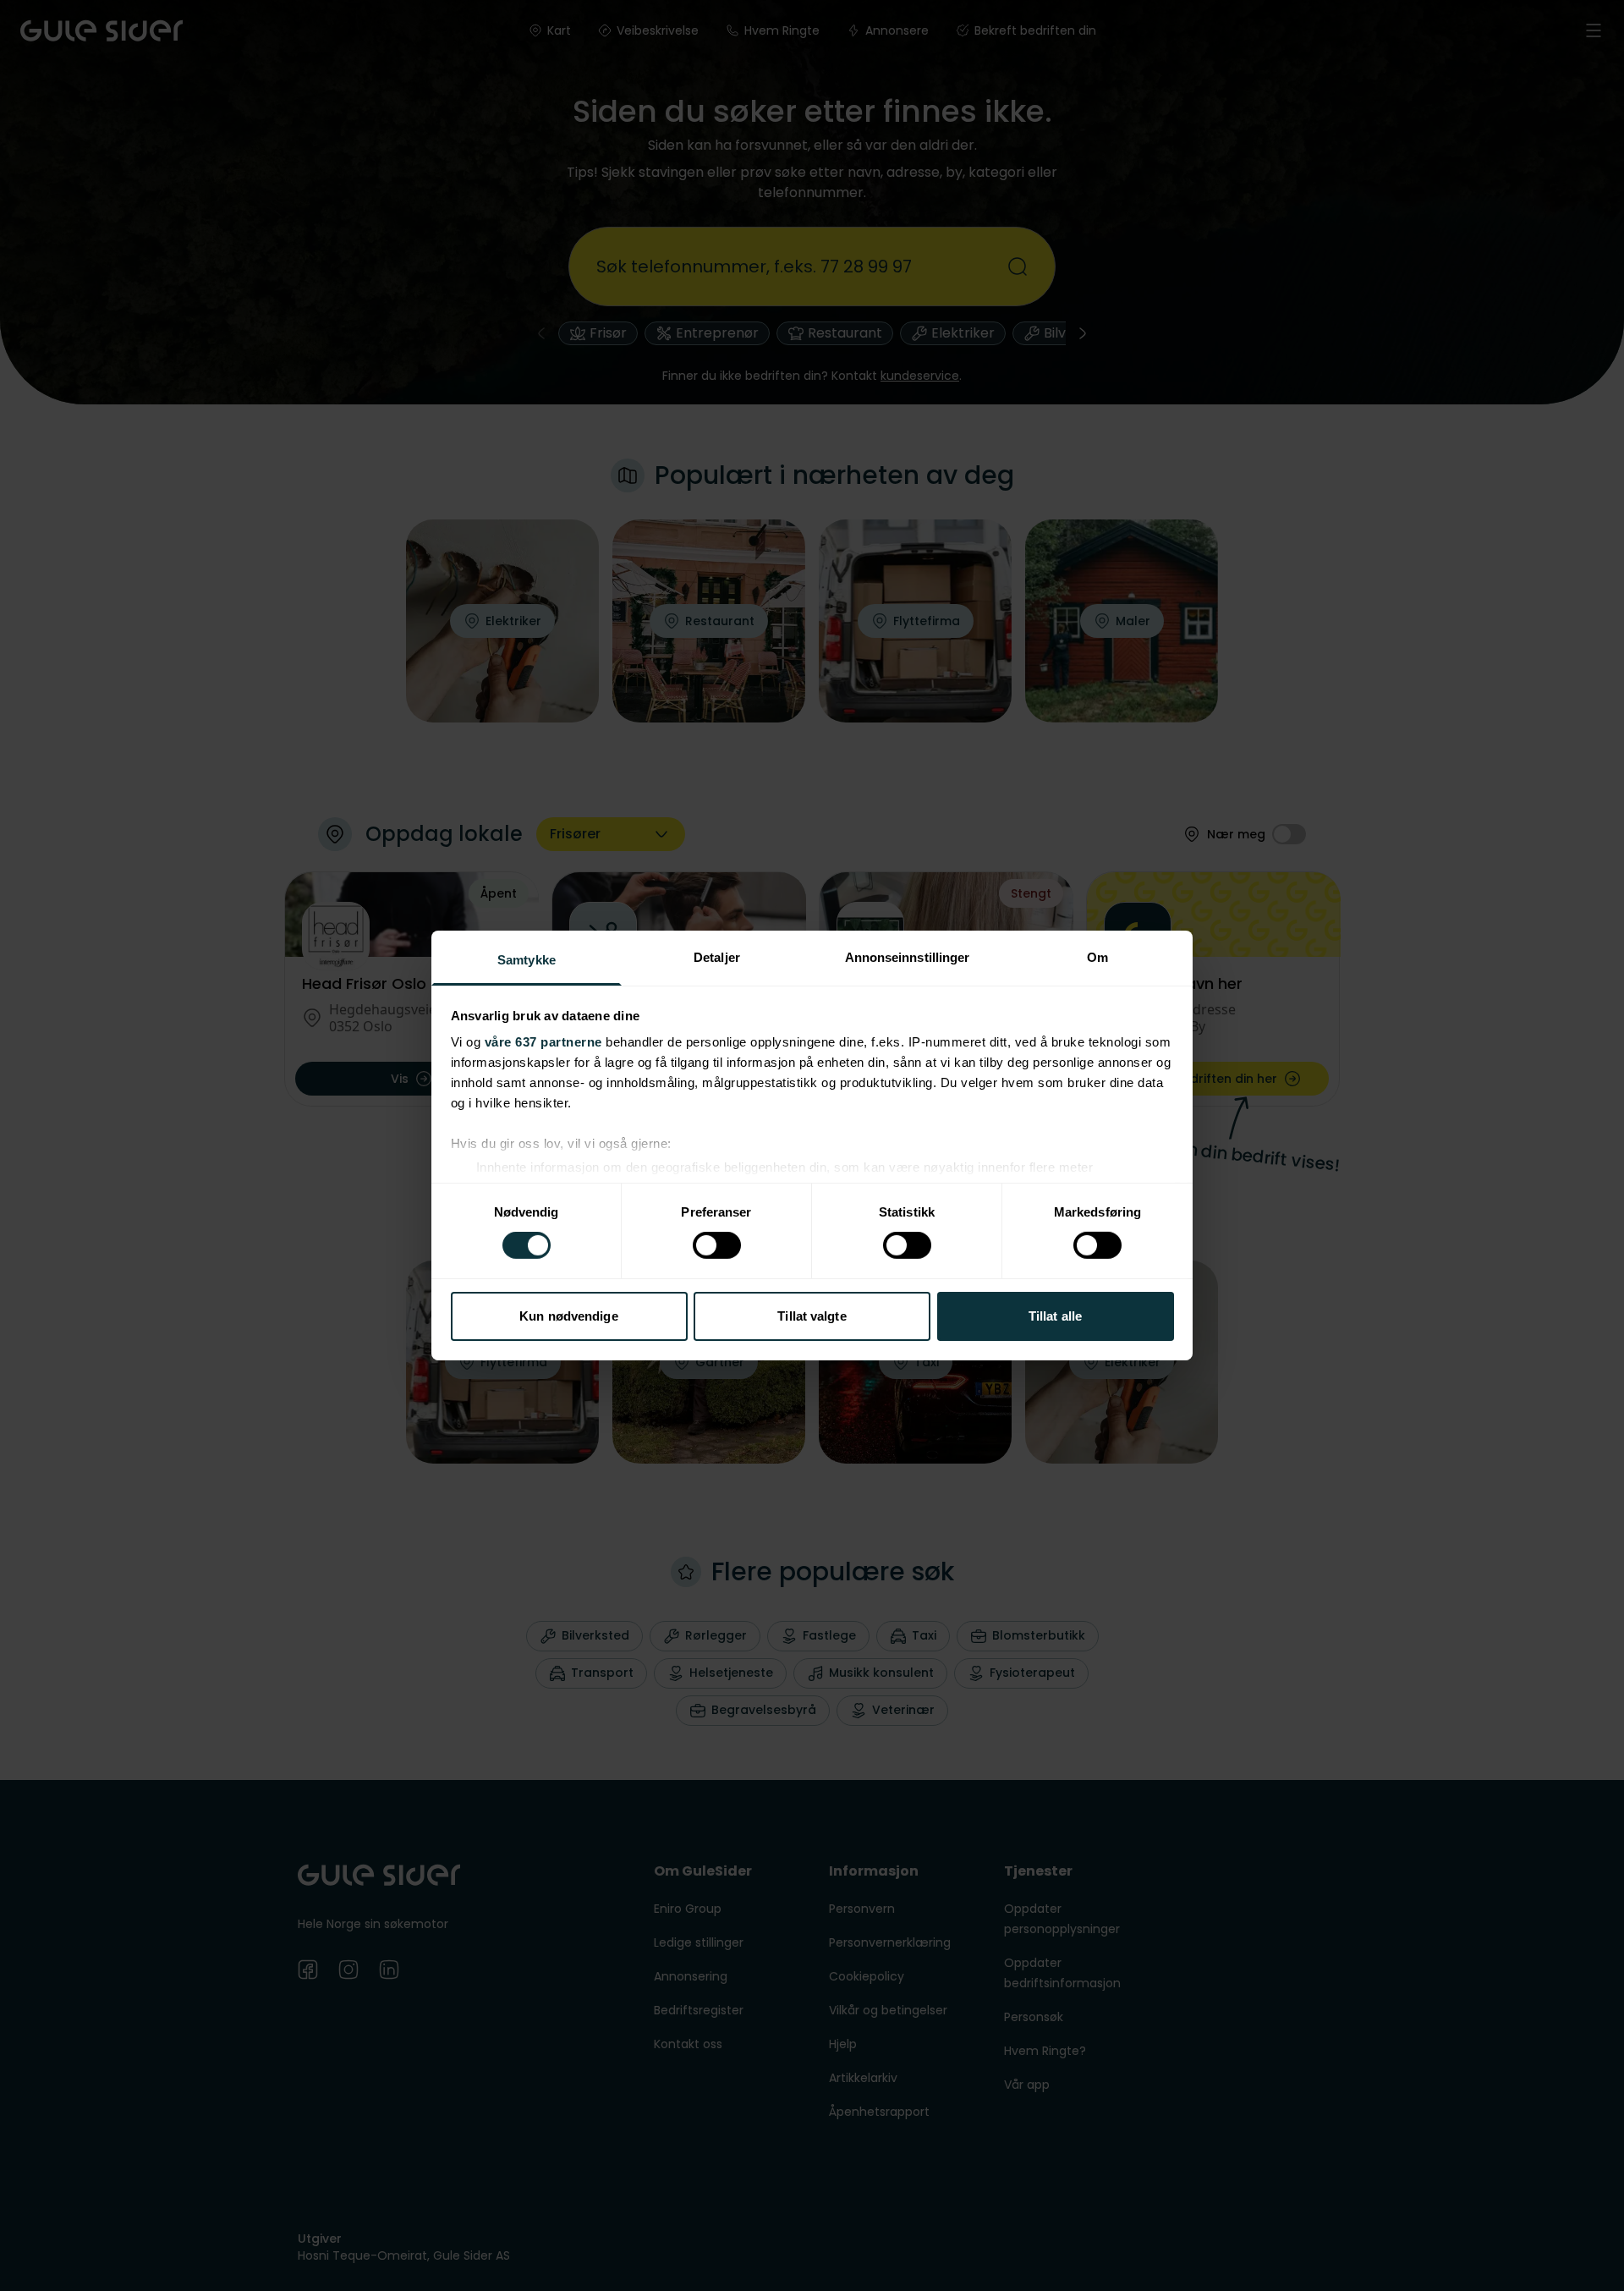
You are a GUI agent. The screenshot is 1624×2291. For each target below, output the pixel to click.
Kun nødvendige (568, 1316)
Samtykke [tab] (527, 960)
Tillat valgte (812, 1316)
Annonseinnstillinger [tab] (908, 957)
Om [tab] (1097, 957)
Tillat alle (1055, 1316)
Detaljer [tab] (717, 957)
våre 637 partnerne (543, 1042)
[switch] (717, 1245)
